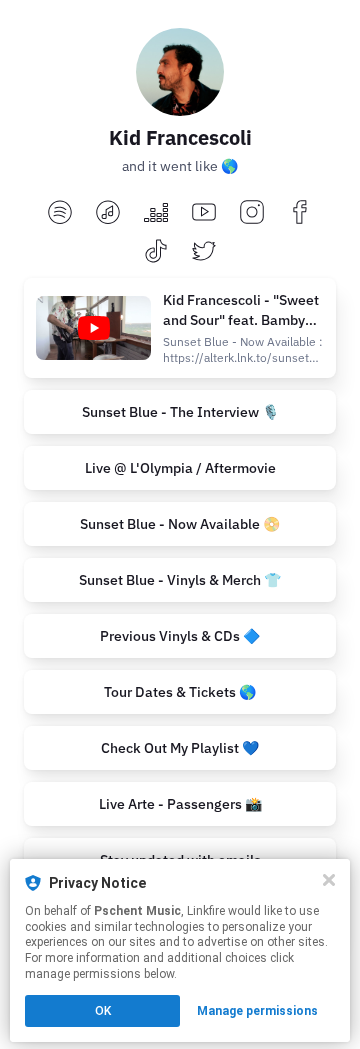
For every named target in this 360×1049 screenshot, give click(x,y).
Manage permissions (257, 1011)
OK (103, 1011)
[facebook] (300, 213)
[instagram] (252, 213)
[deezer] (156, 213)
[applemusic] (108, 213)
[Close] (329, 880)
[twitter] (204, 252)
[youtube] (204, 213)
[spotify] (60, 213)
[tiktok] (156, 252)
